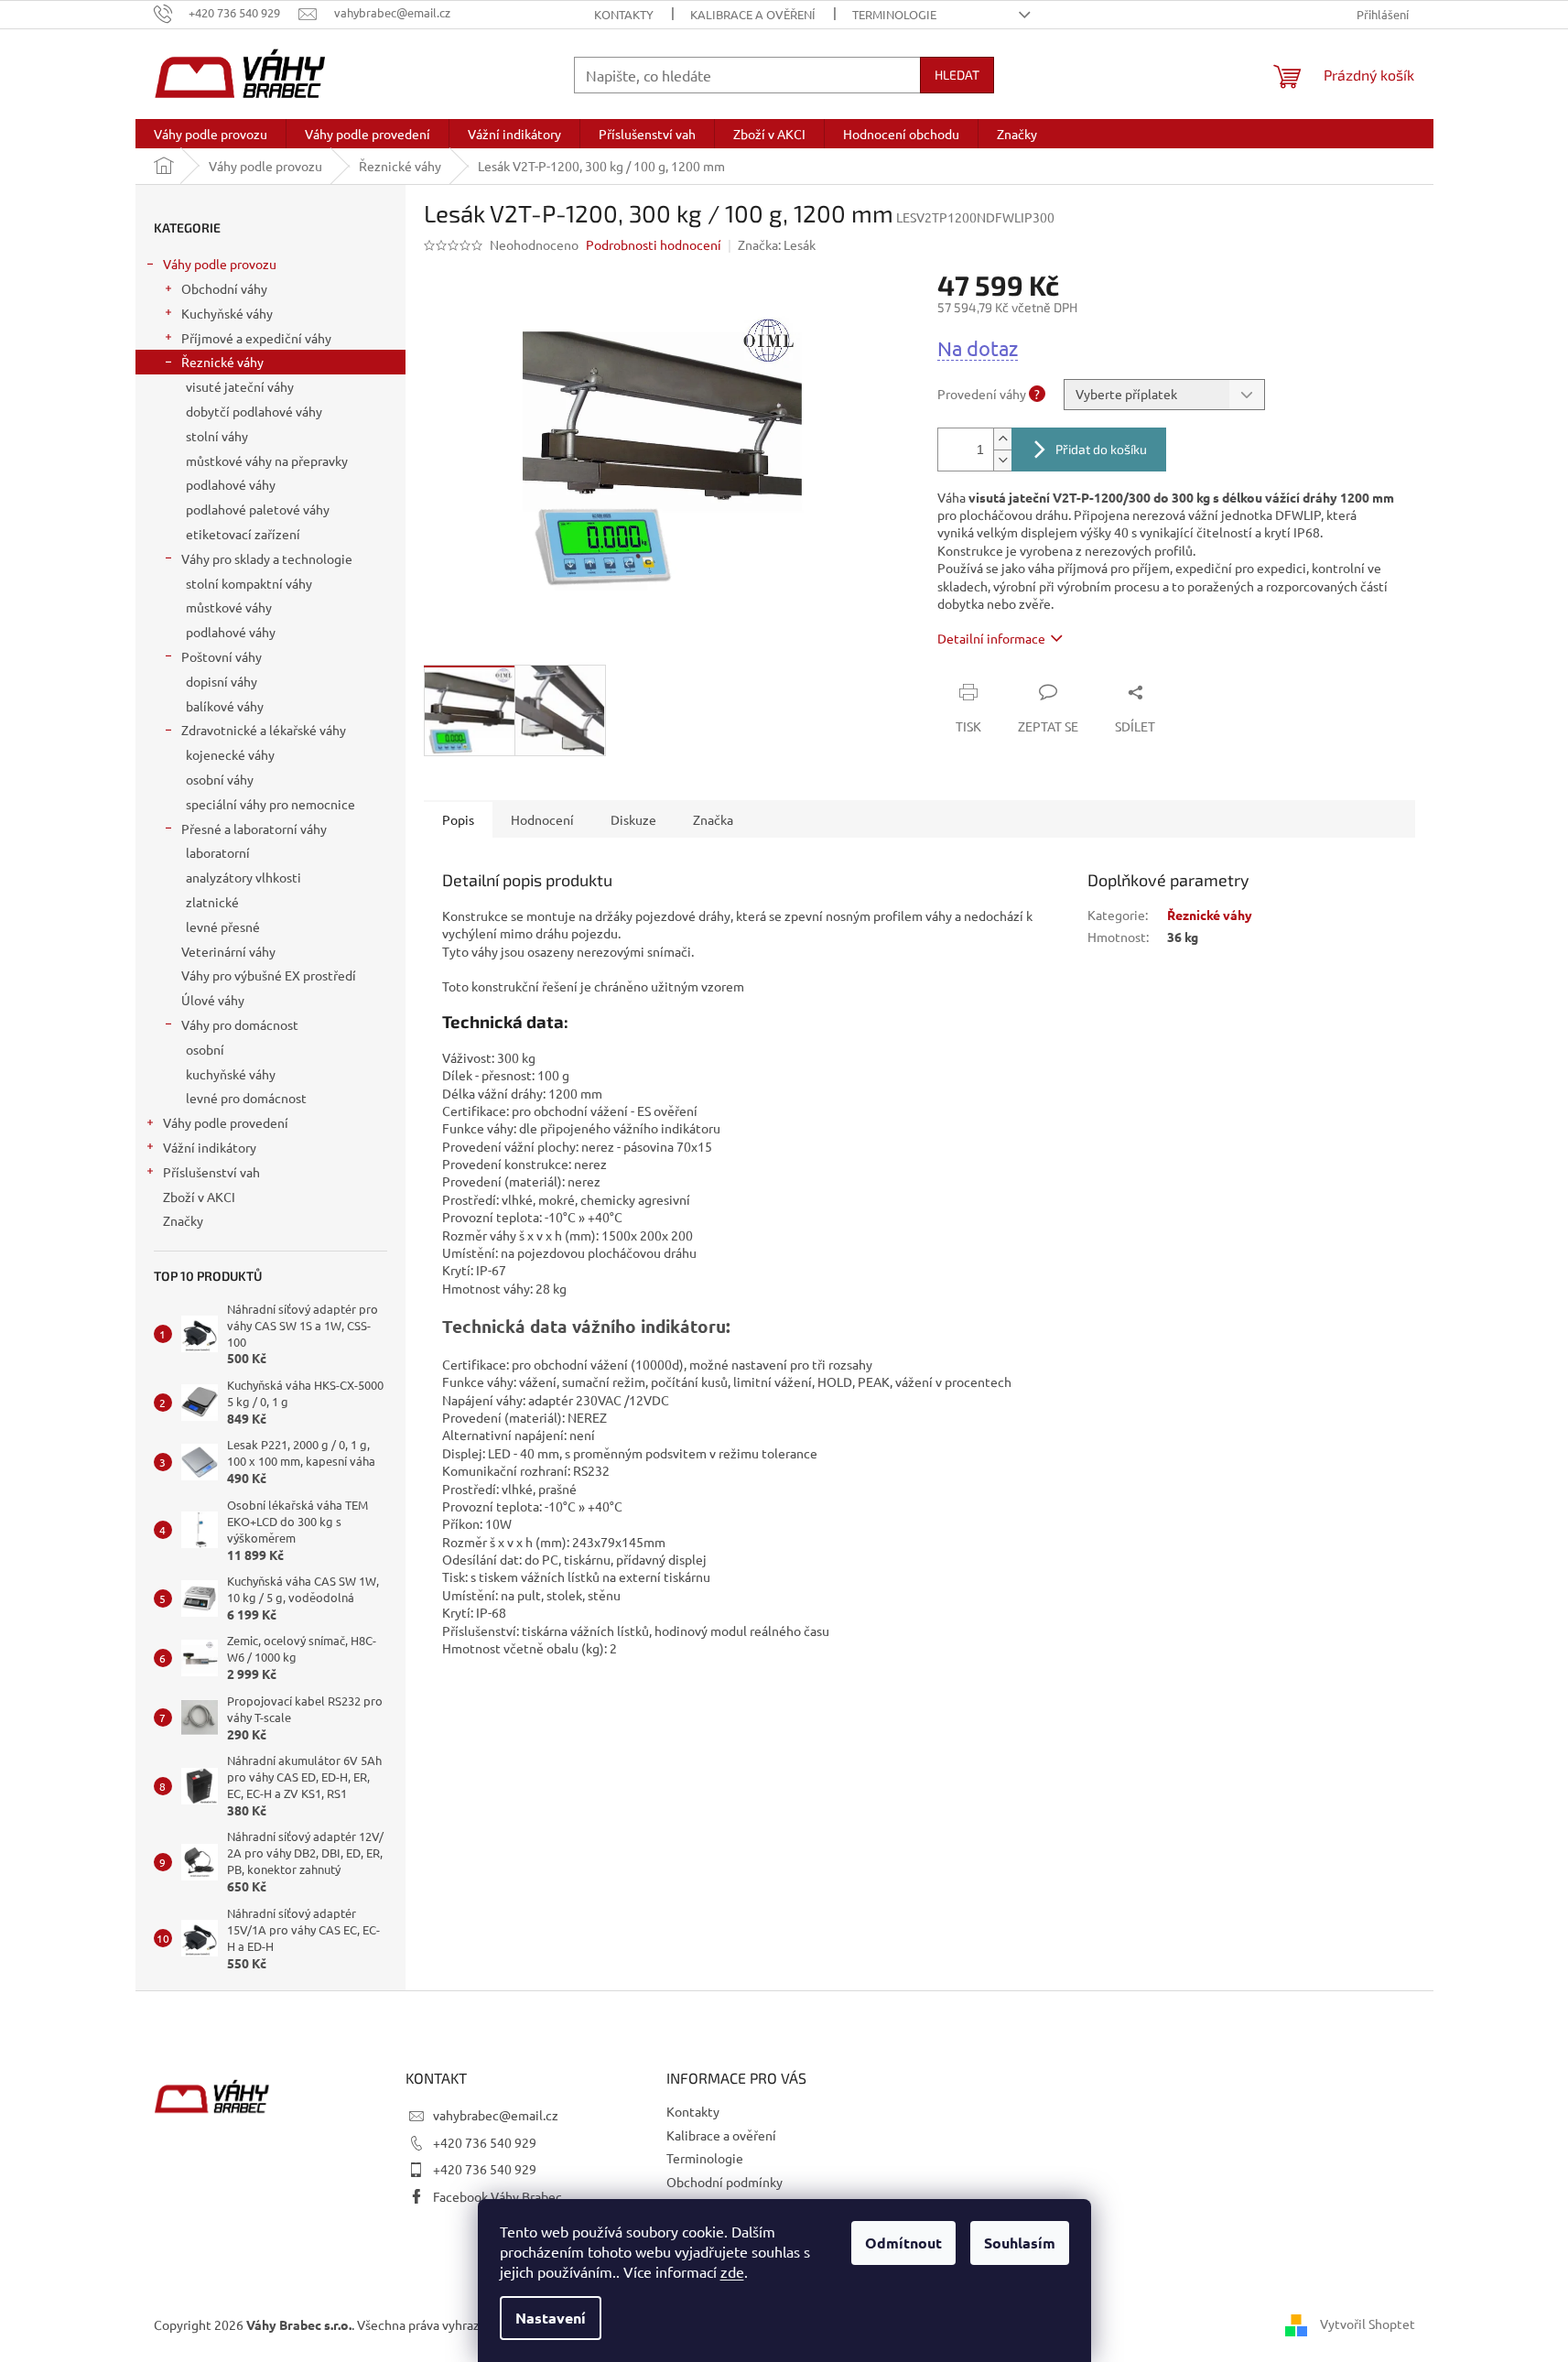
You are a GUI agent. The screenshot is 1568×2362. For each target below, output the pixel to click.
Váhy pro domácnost (240, 1024)
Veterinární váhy (228, 951)
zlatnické (212, 902)
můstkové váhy (229, 607)
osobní (205, 1049)
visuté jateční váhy (240, 386)
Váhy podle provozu (220, 264)
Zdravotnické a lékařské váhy (264, 730)
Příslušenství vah (211, 1172)
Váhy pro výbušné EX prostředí (269, 975)
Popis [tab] (458, 819)
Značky (183, 1220)
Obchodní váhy (224, 288)
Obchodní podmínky (725, 2182)
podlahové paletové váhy (258, 509)
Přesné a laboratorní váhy (254, 829)
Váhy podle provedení (226, 1122)
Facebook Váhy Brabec (497, 2196)
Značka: (777, 244)
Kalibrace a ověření (753, 14)
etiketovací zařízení (243, 534)
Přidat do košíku (1101, 449)
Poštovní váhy (222, 656)
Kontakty (624, 14)
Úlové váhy (213, 1000)
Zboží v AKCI (199, 1197)
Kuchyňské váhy (227, 313)
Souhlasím (1020, 2243)
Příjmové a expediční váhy (256, 338)
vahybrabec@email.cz (496, 2115)
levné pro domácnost (246, 1098)
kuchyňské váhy (231, 1074)
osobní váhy (220, 779)
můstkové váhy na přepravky (267, 460)
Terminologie (894, 14)
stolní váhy (217, 436)
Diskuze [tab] (633, 819)
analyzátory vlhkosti (243, 877)
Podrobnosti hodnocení (654, 244)
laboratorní (218, 852)
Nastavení (551, 2318)
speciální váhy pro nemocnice (270, 804)
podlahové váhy (231, 484)
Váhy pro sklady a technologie (267, 558)
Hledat (957, 75)
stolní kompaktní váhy (249, 583)
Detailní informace (991, 638)
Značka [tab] (713, 819)
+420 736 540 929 (485, 2142)
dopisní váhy (222, 681)
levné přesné (223, 926)
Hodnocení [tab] (542, 819)
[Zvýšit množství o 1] (1002, 439)
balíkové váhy (225, 706)
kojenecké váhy (230, 754)
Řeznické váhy (222, 362)
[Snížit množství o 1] (1002, 460)
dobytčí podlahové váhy (254, 411)
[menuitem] (211, 134)
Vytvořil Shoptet (1368, 2323)
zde (732, 2271)
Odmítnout (903, 2243)
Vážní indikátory (210, 1147)
